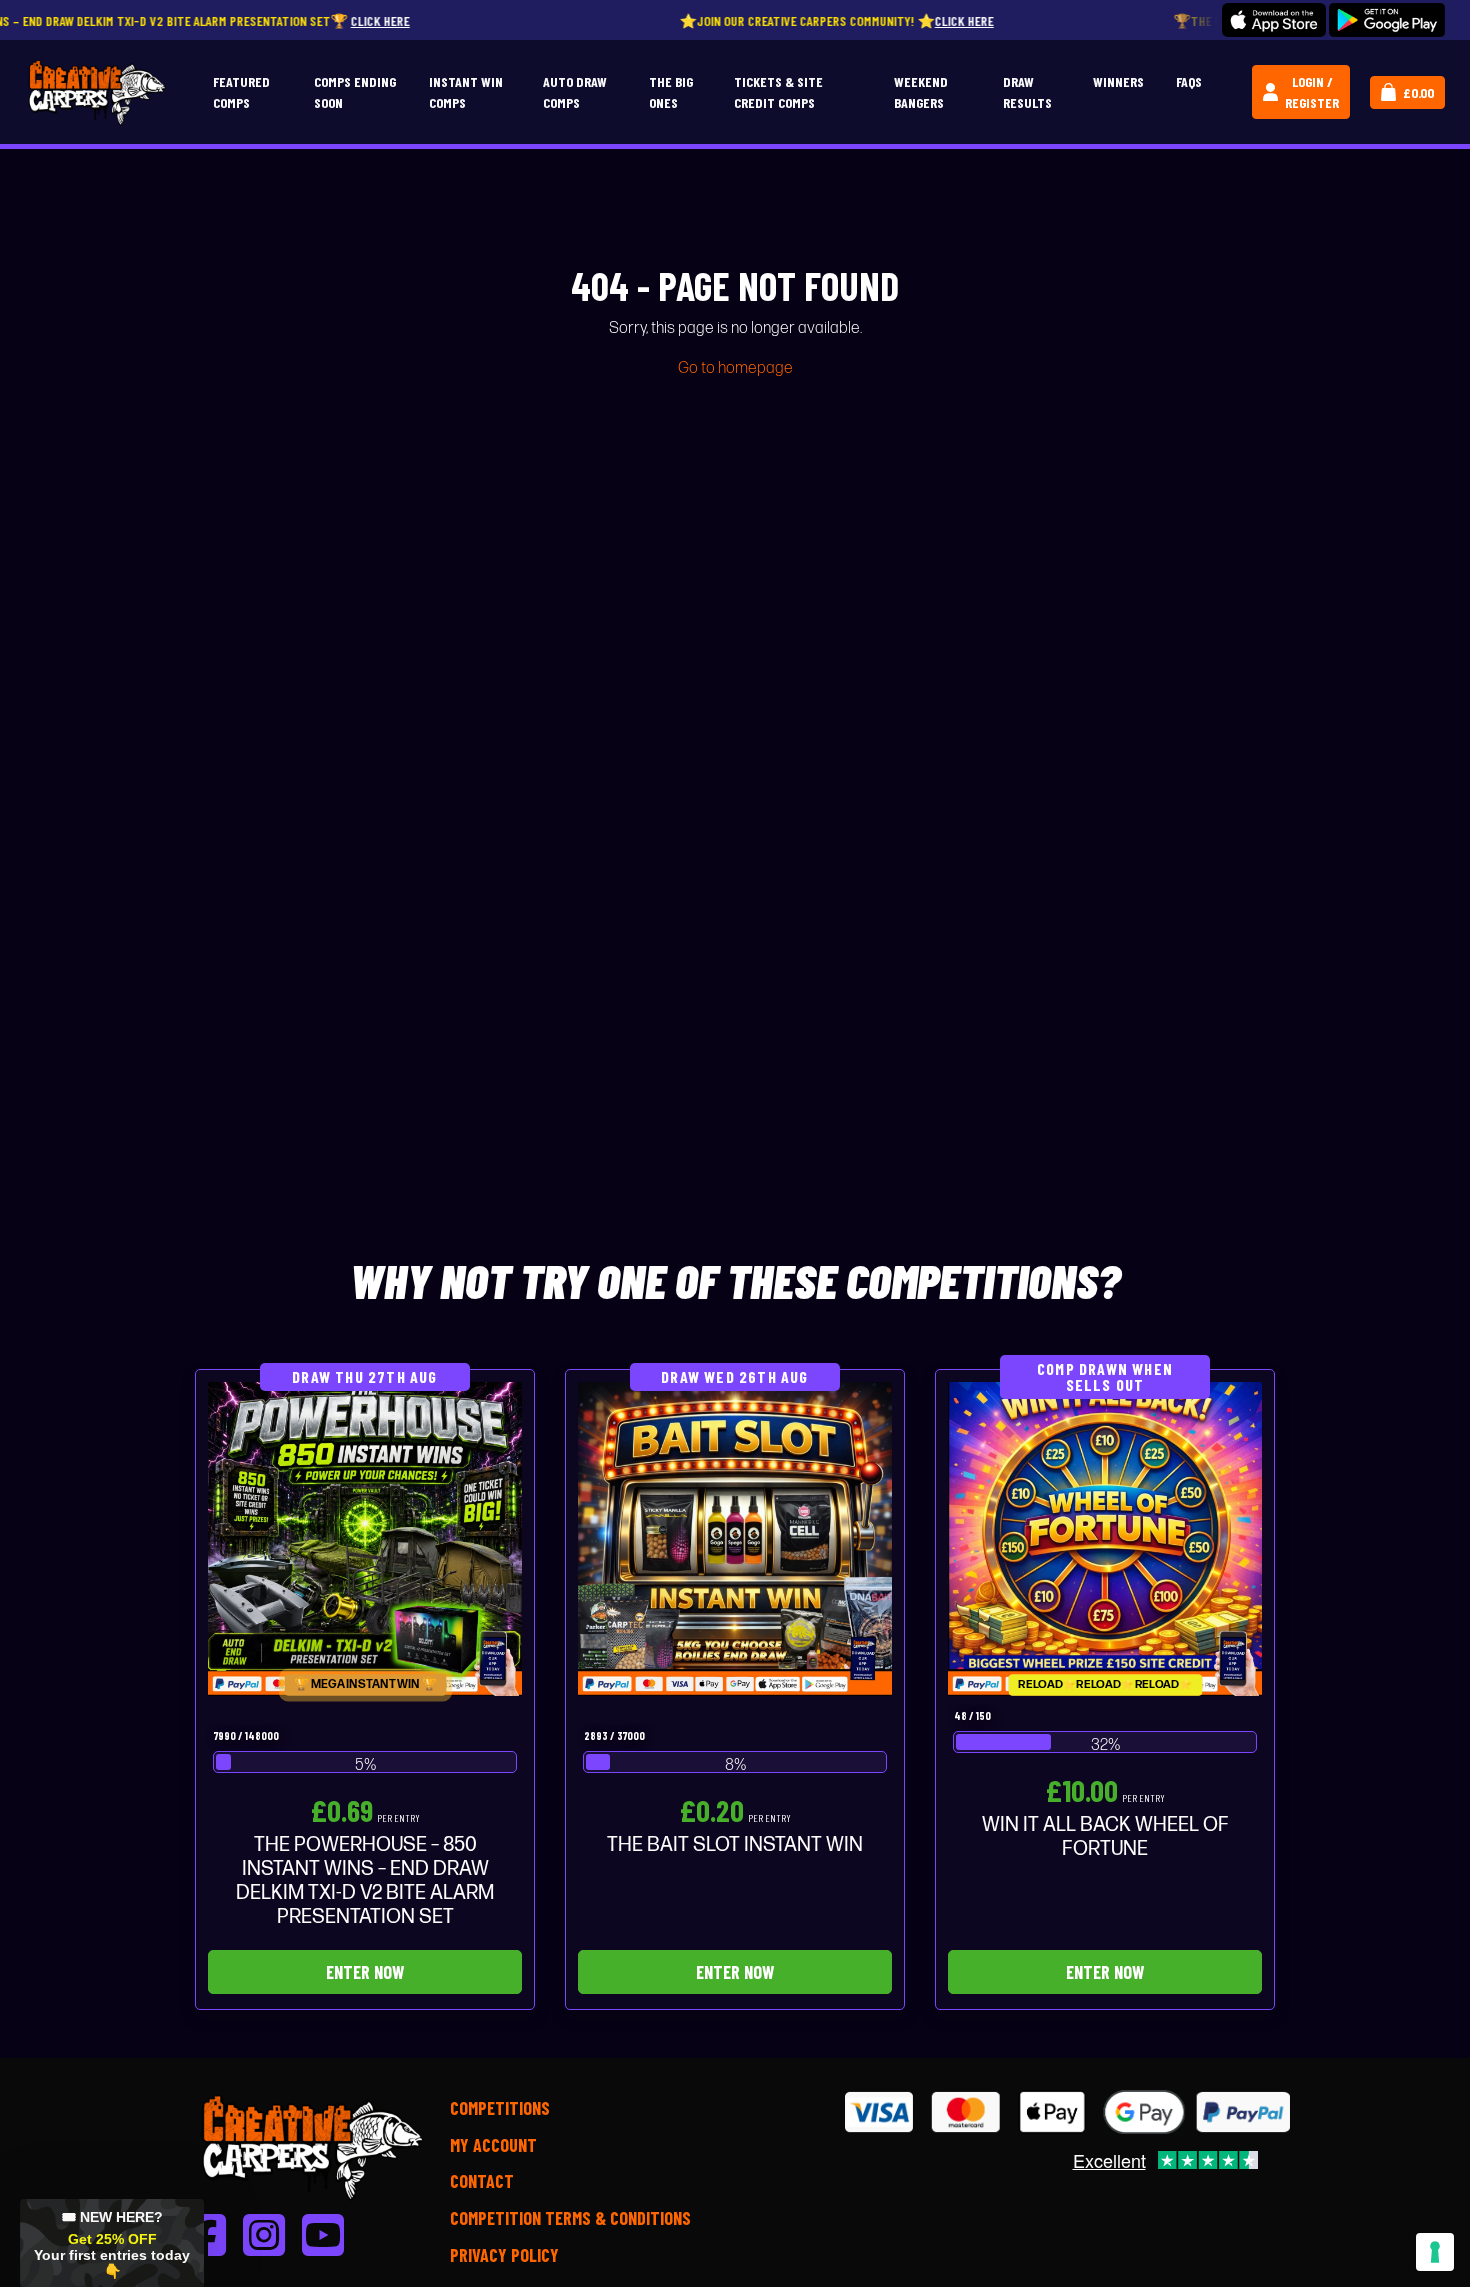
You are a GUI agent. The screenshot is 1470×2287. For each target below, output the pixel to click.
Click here (265, 20)
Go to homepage (735, 368)
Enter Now (365, 1972)
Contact (482, 2181)
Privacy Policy (504, 2255)
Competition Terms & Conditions (570, 2218)
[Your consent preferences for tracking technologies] (1435, 2252)
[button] (112, 2243)
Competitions (500, 2108)
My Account (493, 2145)
